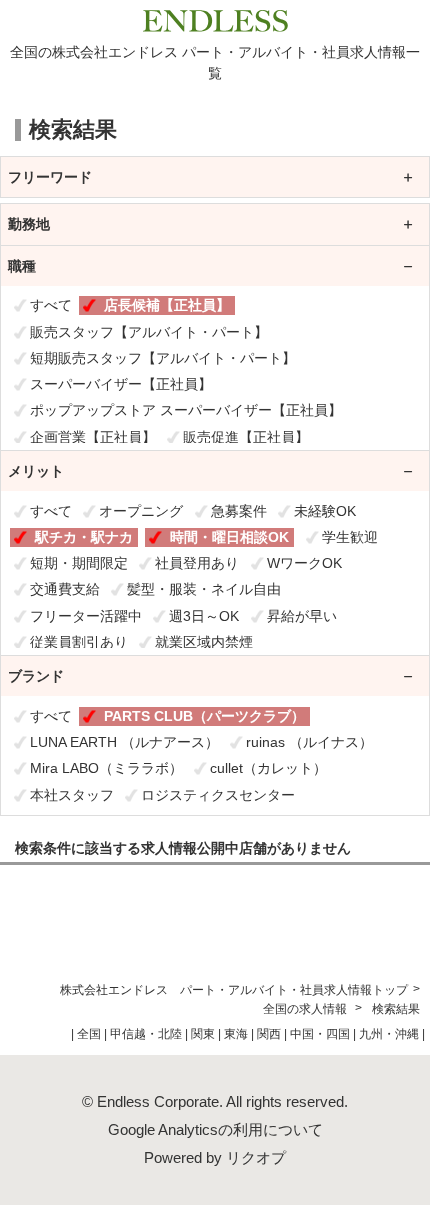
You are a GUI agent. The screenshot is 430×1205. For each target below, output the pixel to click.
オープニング (141, 511)
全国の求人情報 (306, 1009)
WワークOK (304, 563)
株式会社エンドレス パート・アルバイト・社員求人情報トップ (234, 990)
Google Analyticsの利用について (215, 1129)
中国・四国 (320, 1034)
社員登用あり (197, 563)
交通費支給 (65, 589)
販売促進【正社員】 (246, 437)
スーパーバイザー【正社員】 (121, 384)
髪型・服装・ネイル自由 (204, 589)
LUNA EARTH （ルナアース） (124, 742)
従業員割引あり (79, 642)
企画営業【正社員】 (93, 437)
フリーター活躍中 (86, 616)
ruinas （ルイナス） (309, 742)
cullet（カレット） (268, 768)
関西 (269, 1034)
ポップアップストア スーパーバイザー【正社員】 (186, 410)
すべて (51, 305)
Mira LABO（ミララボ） (106, 768)
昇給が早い (302, 616)
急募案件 (239, 511)
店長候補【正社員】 (167, 305)
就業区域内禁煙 (204, 642)
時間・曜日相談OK (229, 537)
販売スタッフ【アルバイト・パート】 (149, 332)
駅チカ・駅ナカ (84, 537)
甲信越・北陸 (146, 1034)
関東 (203, 1034)
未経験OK (325, 511)
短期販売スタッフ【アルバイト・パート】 (163, 358)
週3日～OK (204, 616)
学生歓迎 (350, 537)
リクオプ (256, 1157)
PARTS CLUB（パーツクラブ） (204, 716)
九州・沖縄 (389, 1034)
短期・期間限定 (79, 563)
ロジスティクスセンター (218, 795)
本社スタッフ (72, 795)
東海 (236, 1034)
